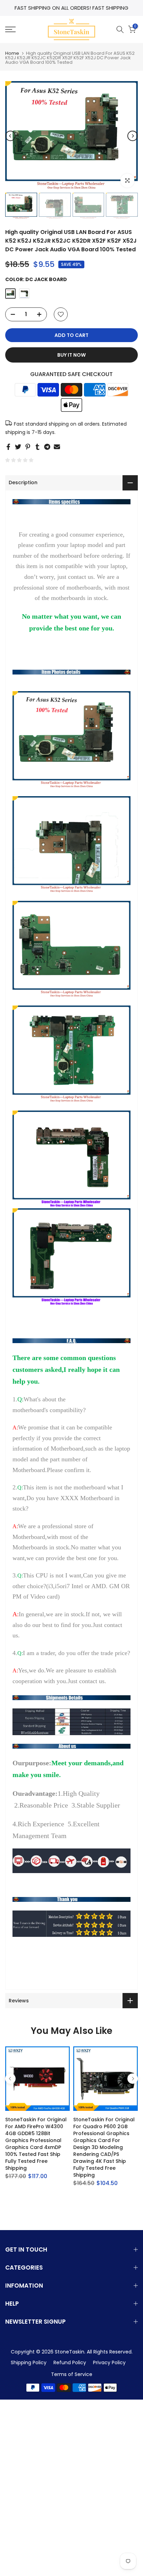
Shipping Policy (29, 2362)
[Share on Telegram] (47, 447)
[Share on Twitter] (18, 447)
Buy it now (71, 355)
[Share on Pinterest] (28, 447)
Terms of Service (72, 2374)
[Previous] (10, 136)
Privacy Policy (109, 2362)
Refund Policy (70, 2362)
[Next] (133, 136)
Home (12, 53)
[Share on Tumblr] (37, 447)
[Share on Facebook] (8, 447)
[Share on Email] (57, 447)
